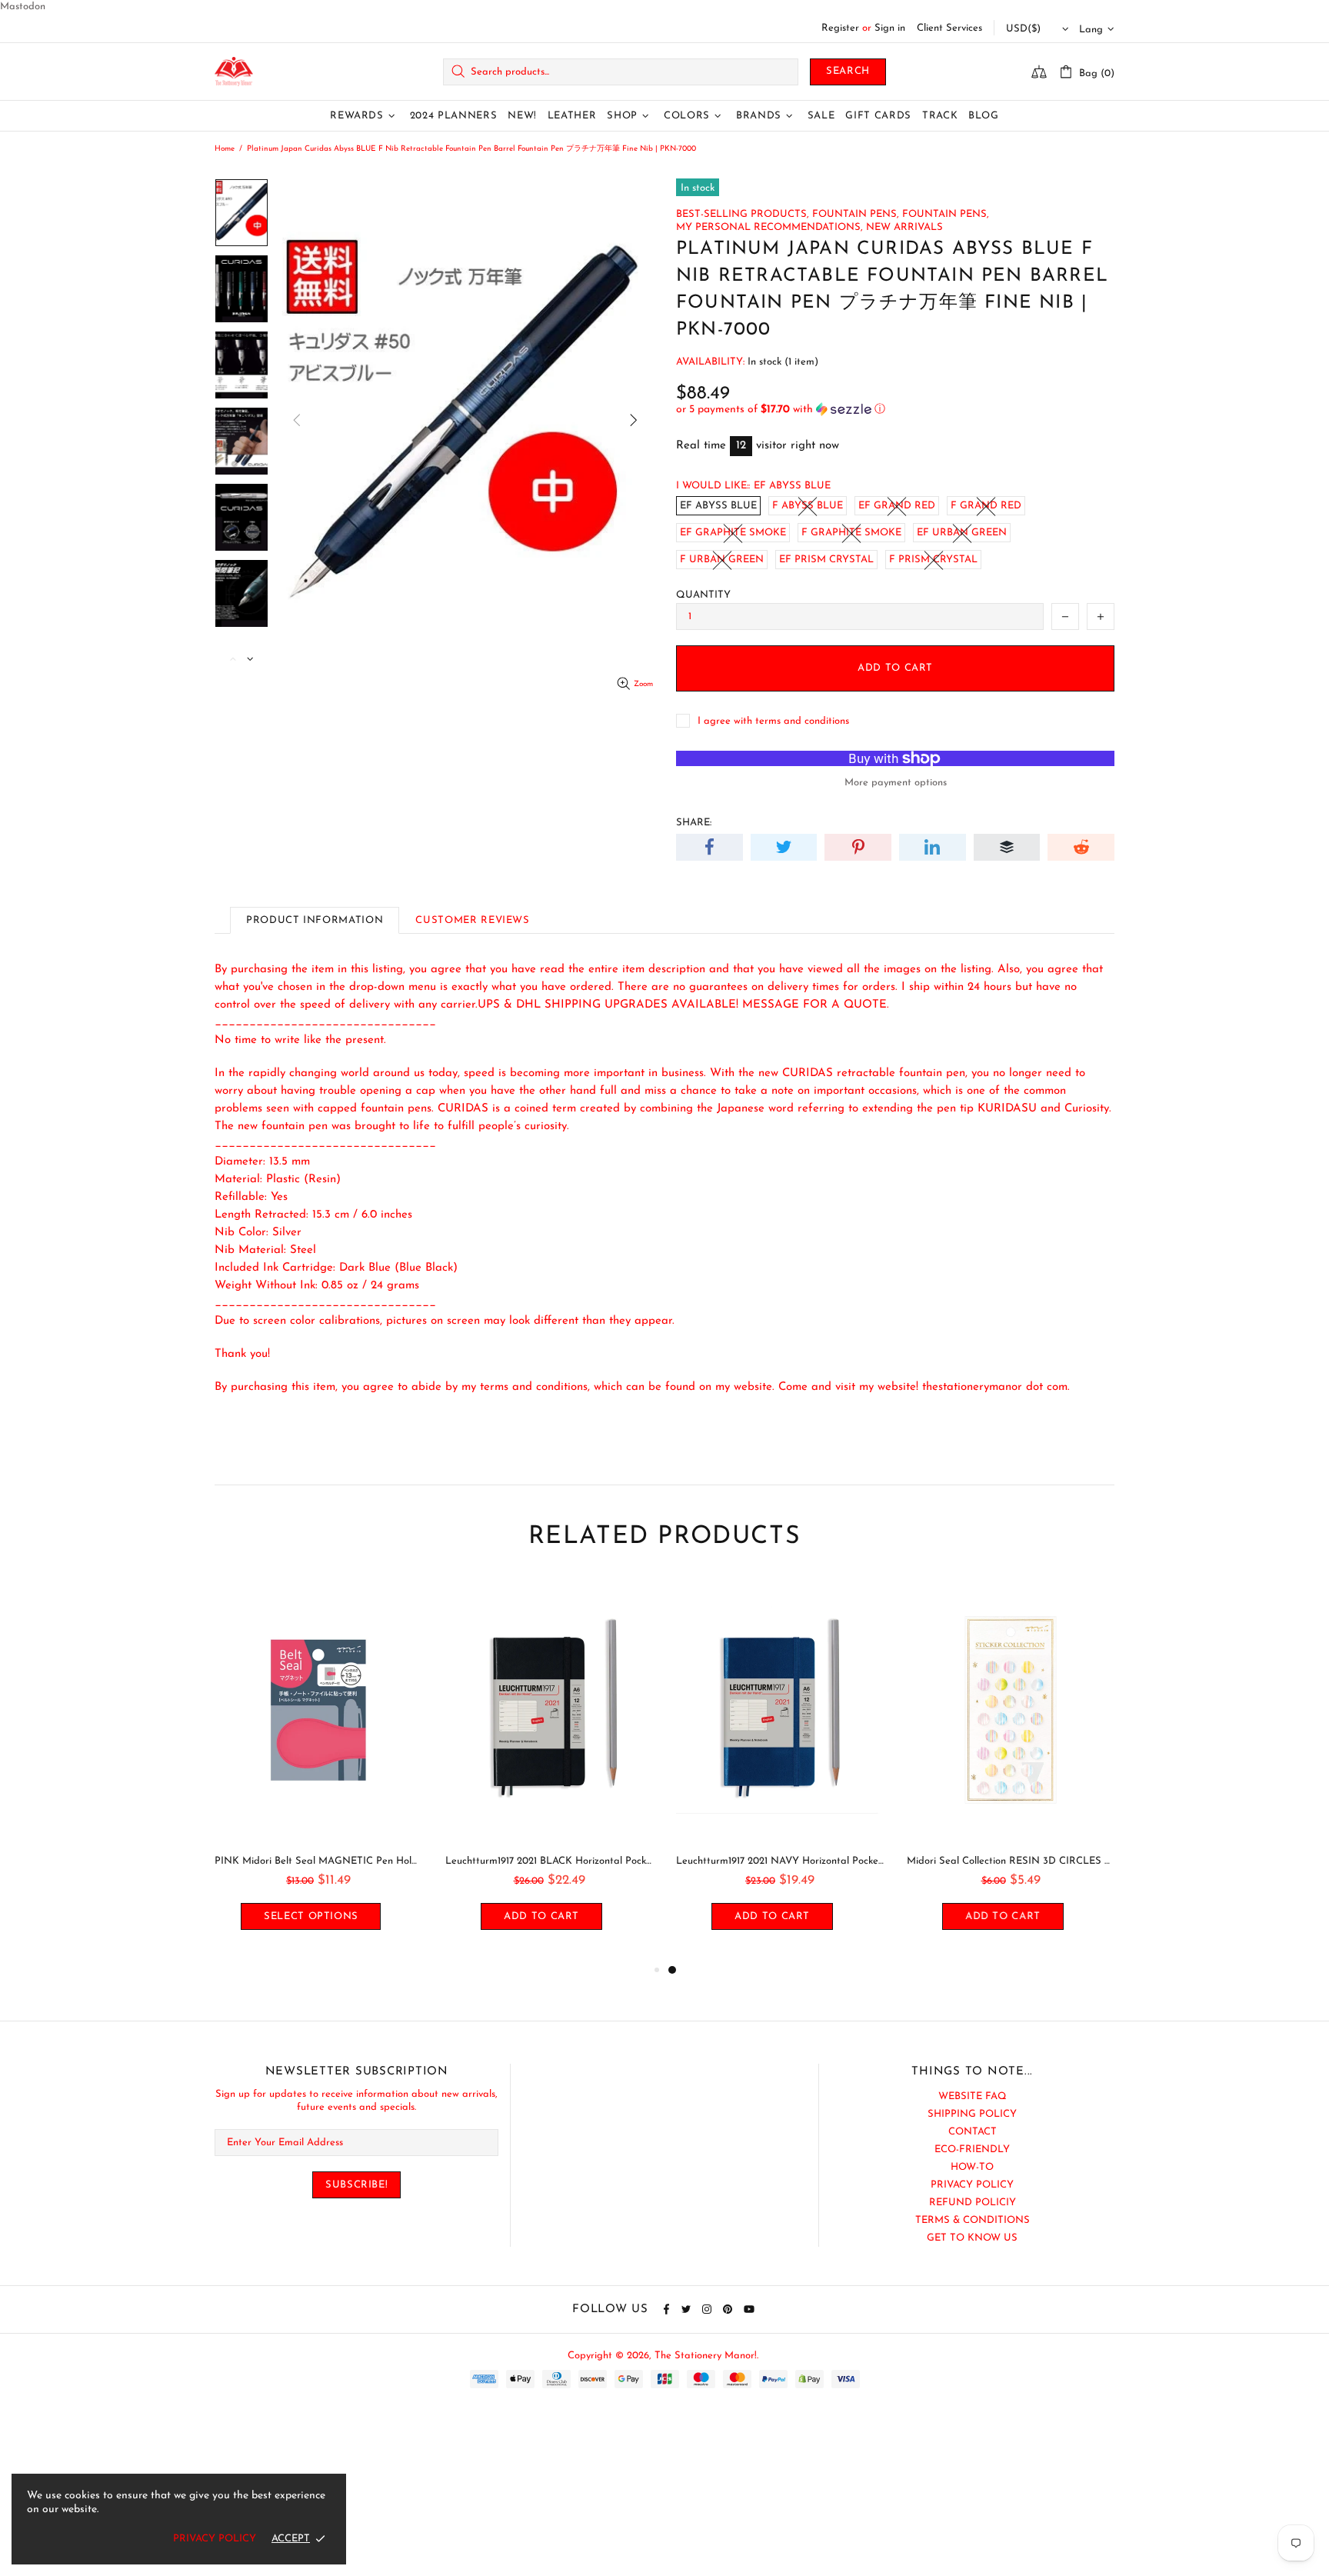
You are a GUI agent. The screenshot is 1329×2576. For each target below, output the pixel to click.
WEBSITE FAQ (973, 2096)
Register (840, 28)
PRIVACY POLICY (972, 2185)
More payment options (896, 783)
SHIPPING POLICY (972, 2114)
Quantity (703, 595)
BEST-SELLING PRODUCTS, (743, 214)
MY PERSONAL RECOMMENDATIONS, (769, 227)
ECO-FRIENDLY (972, 2149)
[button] (895, 410)
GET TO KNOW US (972, 2238)
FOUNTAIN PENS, (856, 214)
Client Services (949, 28)
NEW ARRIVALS (904, 227)
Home (225, 149)
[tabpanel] (780, 1770)
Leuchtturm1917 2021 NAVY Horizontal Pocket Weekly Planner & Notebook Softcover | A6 (780, 1861)
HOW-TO (972, 2167)
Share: (694, 823)
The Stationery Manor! (234, 72)
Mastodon (23, 7)
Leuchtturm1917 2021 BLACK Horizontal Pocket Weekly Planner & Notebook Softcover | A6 (549, 1861)
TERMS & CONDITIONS (973, 2220)
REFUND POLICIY (973, 2203)
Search (848, 71)
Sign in (890, 28)
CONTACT (973, 2132)
